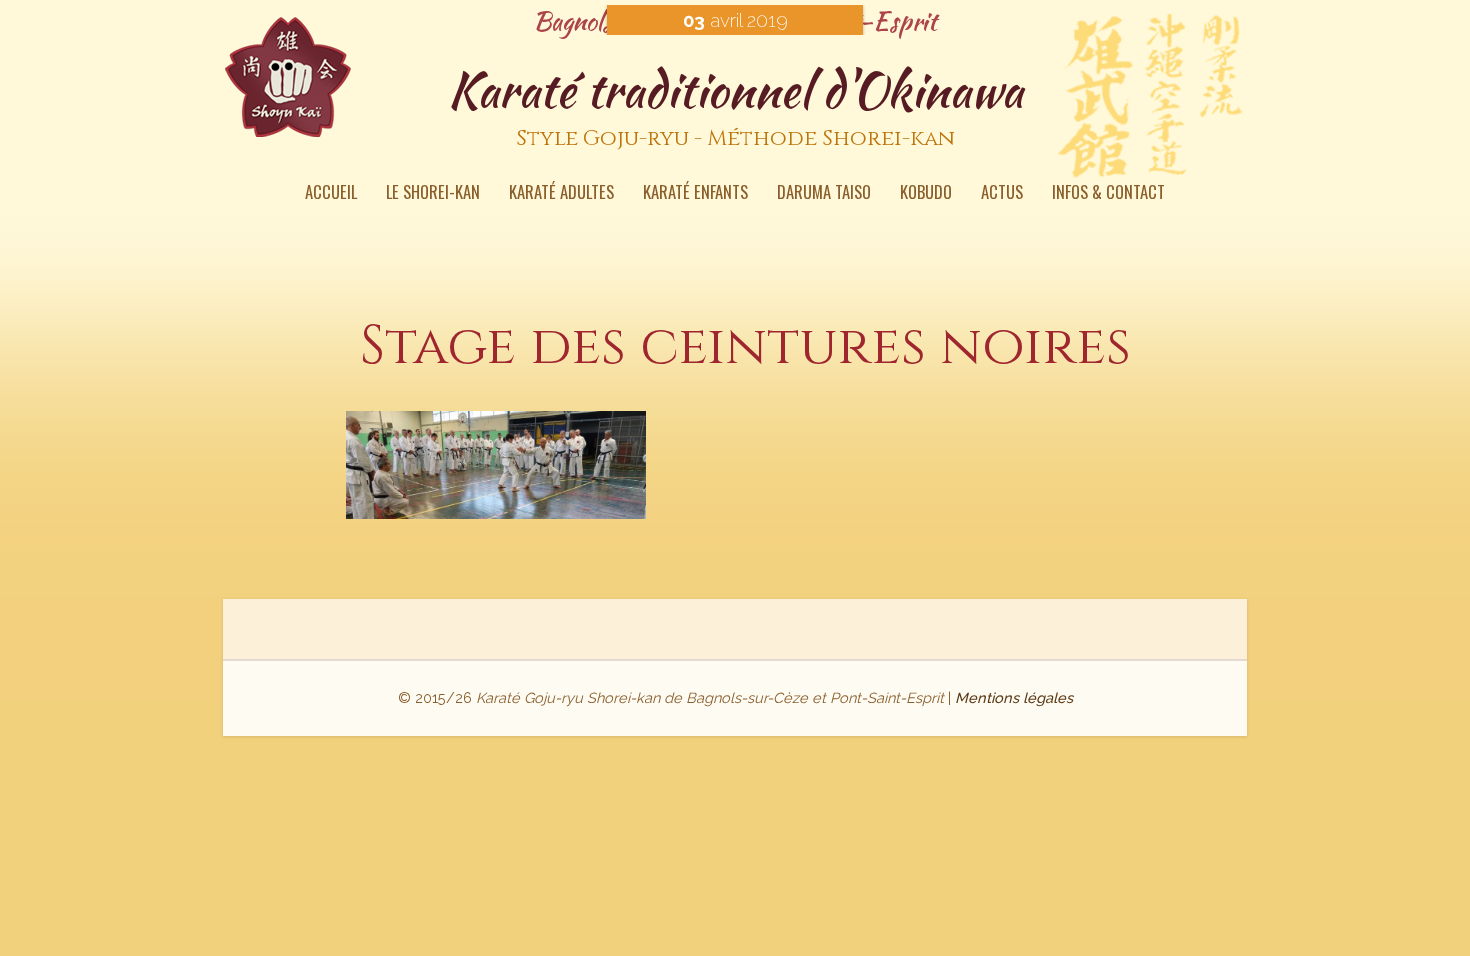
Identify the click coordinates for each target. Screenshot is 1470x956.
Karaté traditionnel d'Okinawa (735, 104)
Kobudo (926, 194)
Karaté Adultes (561, 194)
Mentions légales (1014, 697)
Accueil (331, 194)
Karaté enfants (695, 194)
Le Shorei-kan (433, 194)
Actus (1002, 194)
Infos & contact (1108, 194)
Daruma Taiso (824, 194)
